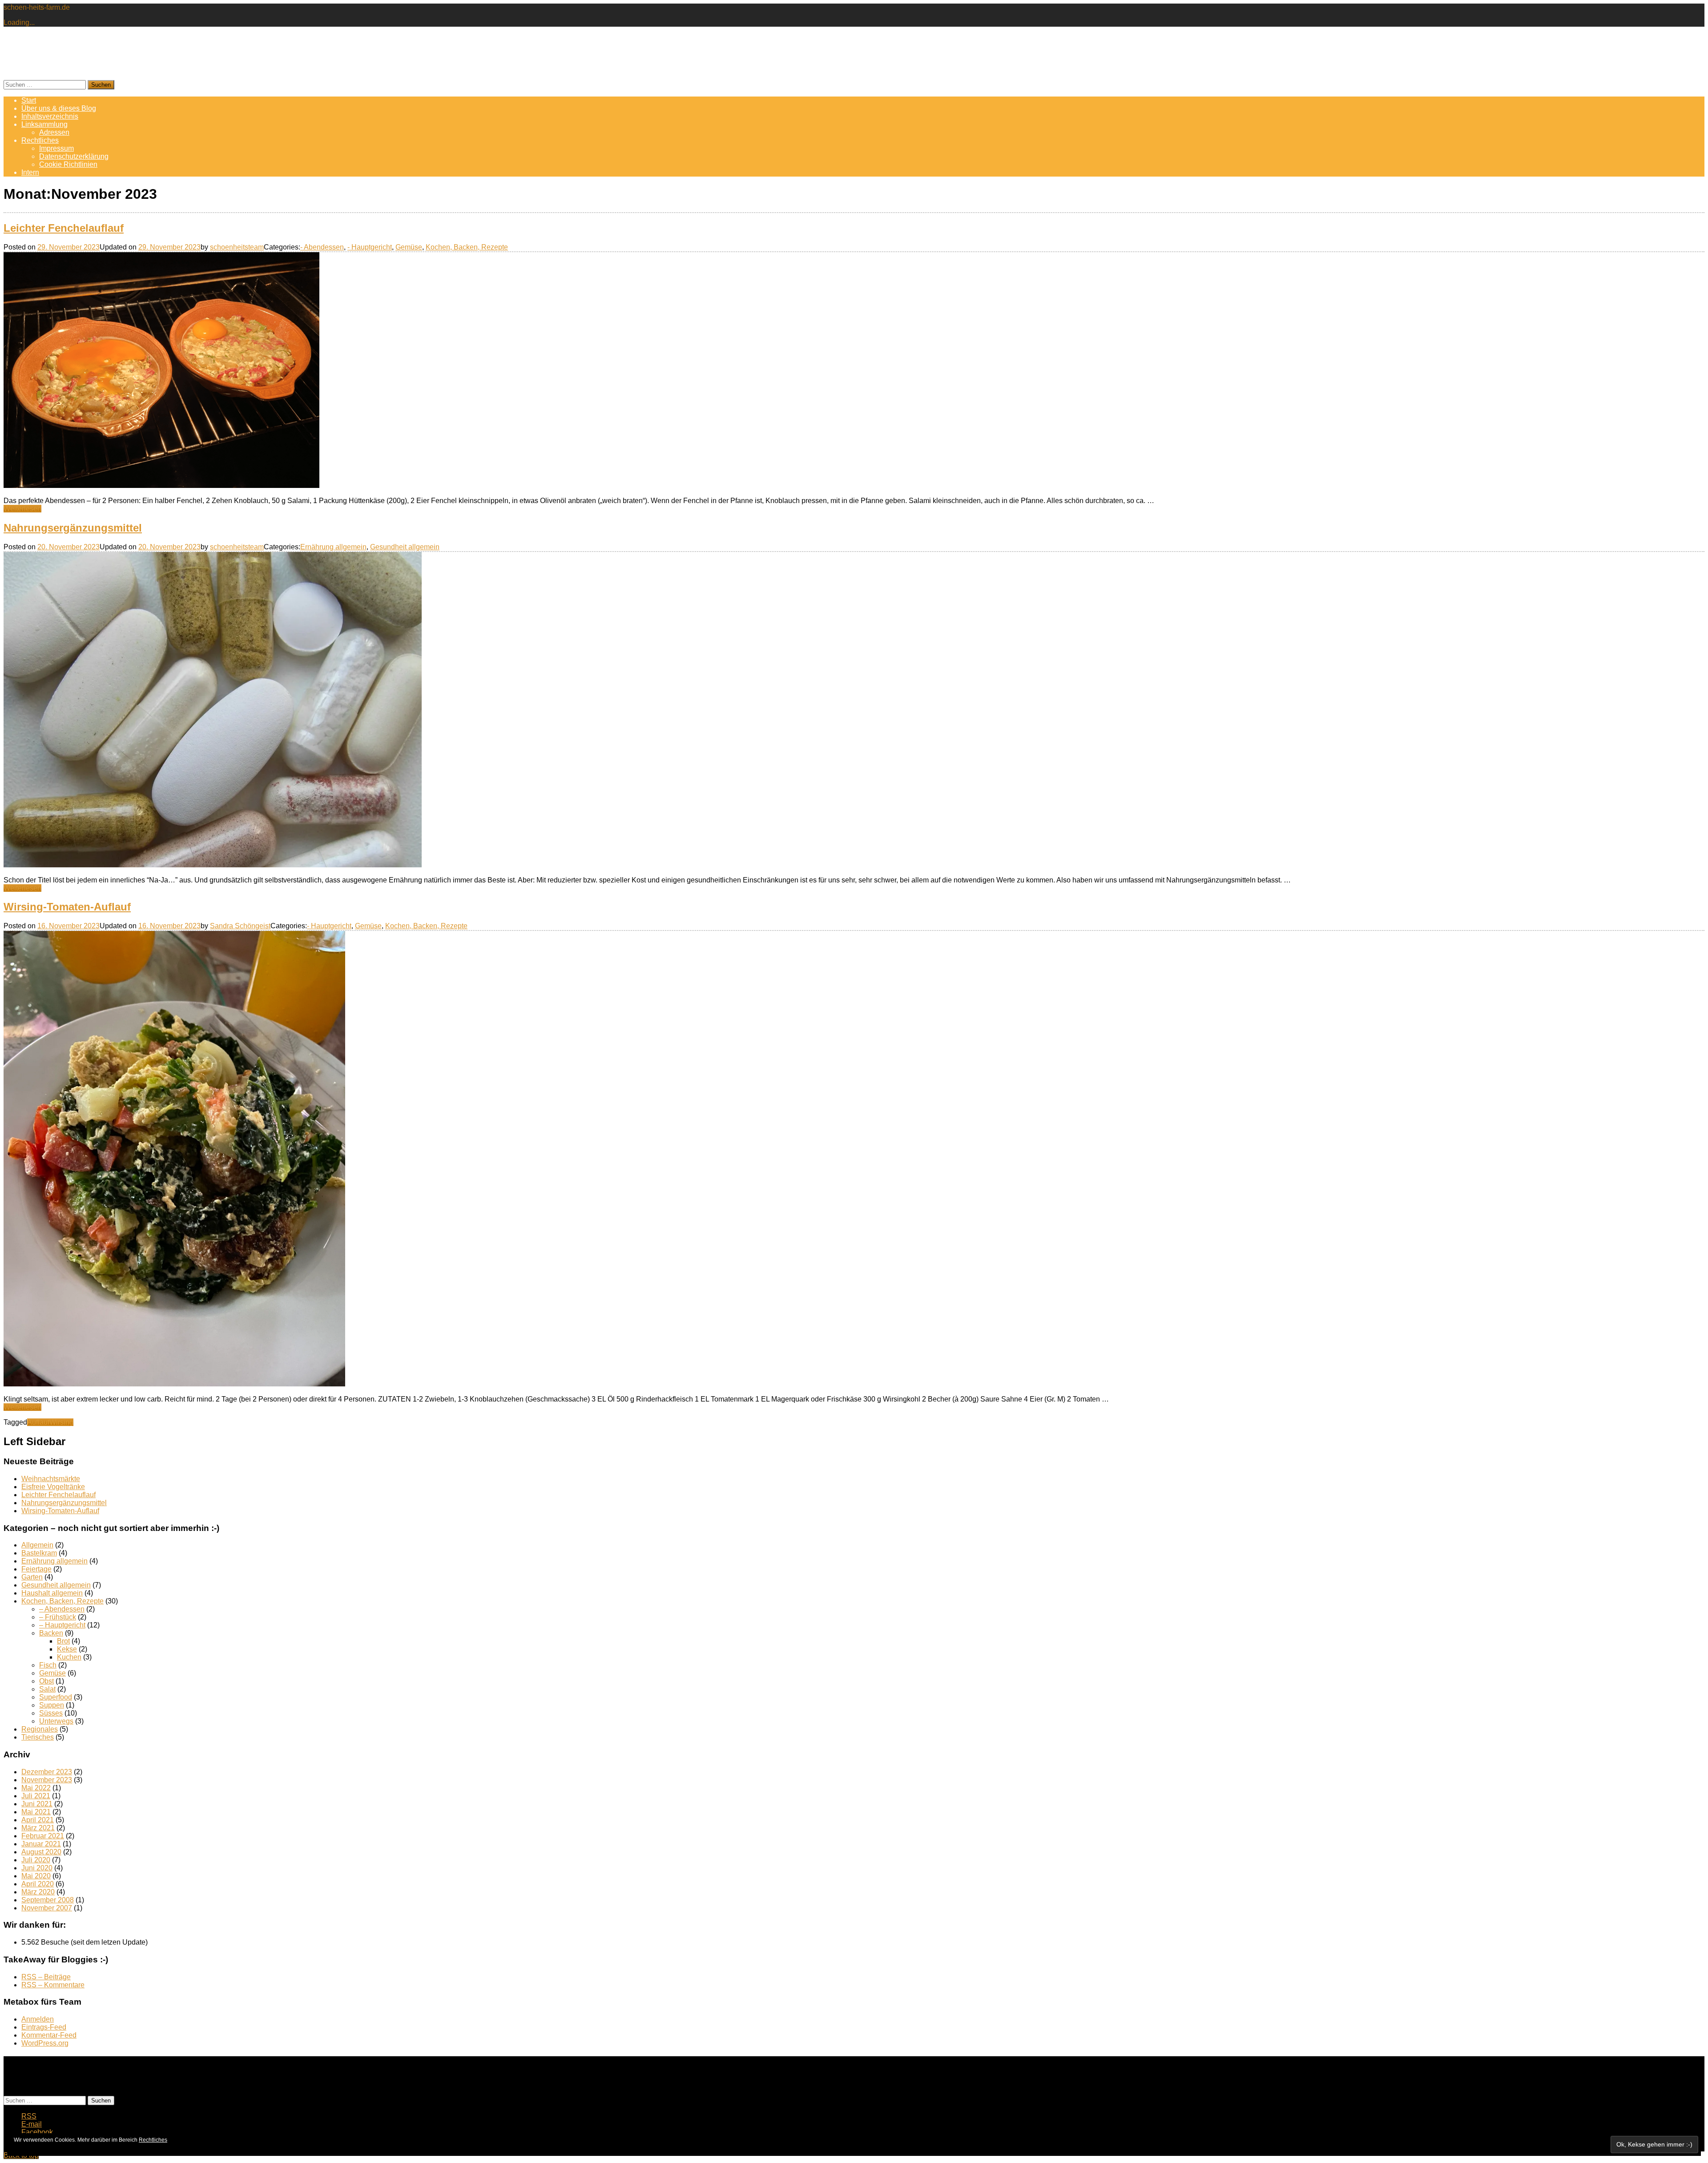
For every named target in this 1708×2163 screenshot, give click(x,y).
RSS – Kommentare (53, 1985)
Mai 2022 (36, 1788)
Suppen (52, 1705)
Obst (46, 1681)
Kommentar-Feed (49, 2035)
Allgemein (37, 1545)
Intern (30, 172)
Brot (63, 1641)
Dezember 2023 (47, 1772)
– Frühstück (58, 1617)
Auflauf (38, 1422)
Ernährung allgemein (333, 547)
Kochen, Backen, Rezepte (467, 247)
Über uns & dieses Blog (59, 108)
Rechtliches (40, 140)
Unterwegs (56, 1721)
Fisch (48, 1665)
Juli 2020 (36, 1860)
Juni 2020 (37, 1868)
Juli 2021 (36, 1796)
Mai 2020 (36, 1876)
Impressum (56, 148)
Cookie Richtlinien (68, 164)
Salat (47, 1689)
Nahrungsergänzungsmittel (73, 528)
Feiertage (36, 1569)
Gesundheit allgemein (405, 547)
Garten (32, 1577)
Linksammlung (44, 124)
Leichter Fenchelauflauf (64, 228)
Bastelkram (39, 1553)
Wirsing (61, 1422)
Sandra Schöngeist (240, 926)
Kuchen (69, 1657)
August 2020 (41, 1852)
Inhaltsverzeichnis (50, 116)
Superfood (56, 1697)
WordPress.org (45, 2043)
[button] (161, 370)
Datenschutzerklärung (74, 156)
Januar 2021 (41, 1844)
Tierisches (38, 1737)
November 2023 (47, 1780)
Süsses (51, 1713)
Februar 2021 (43, 1836)
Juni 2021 (37, 1804)
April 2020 (38, 1884)
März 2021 (38, 1828)
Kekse (67, 1649)
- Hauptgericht (370, 247)
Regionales (40, 1729)
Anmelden (38, 2019)
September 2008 (48, 1900)
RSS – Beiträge (46, 1977)
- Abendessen (322, 247)
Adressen (54, 132)
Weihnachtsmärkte (51, 1479)
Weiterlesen (22, 509)
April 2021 (38, 1820)
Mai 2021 (36, 1812)
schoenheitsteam (237, 247)
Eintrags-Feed (44, 2027)
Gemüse (409, 247)
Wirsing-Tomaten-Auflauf (67, 907)
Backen (51, 1633)
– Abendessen (62, 1609)
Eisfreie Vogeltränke (53, 1487)
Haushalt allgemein (52, 1593)
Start (29, 100)
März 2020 (38, 1892)
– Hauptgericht (62, 1625)
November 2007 (47, 1908)
